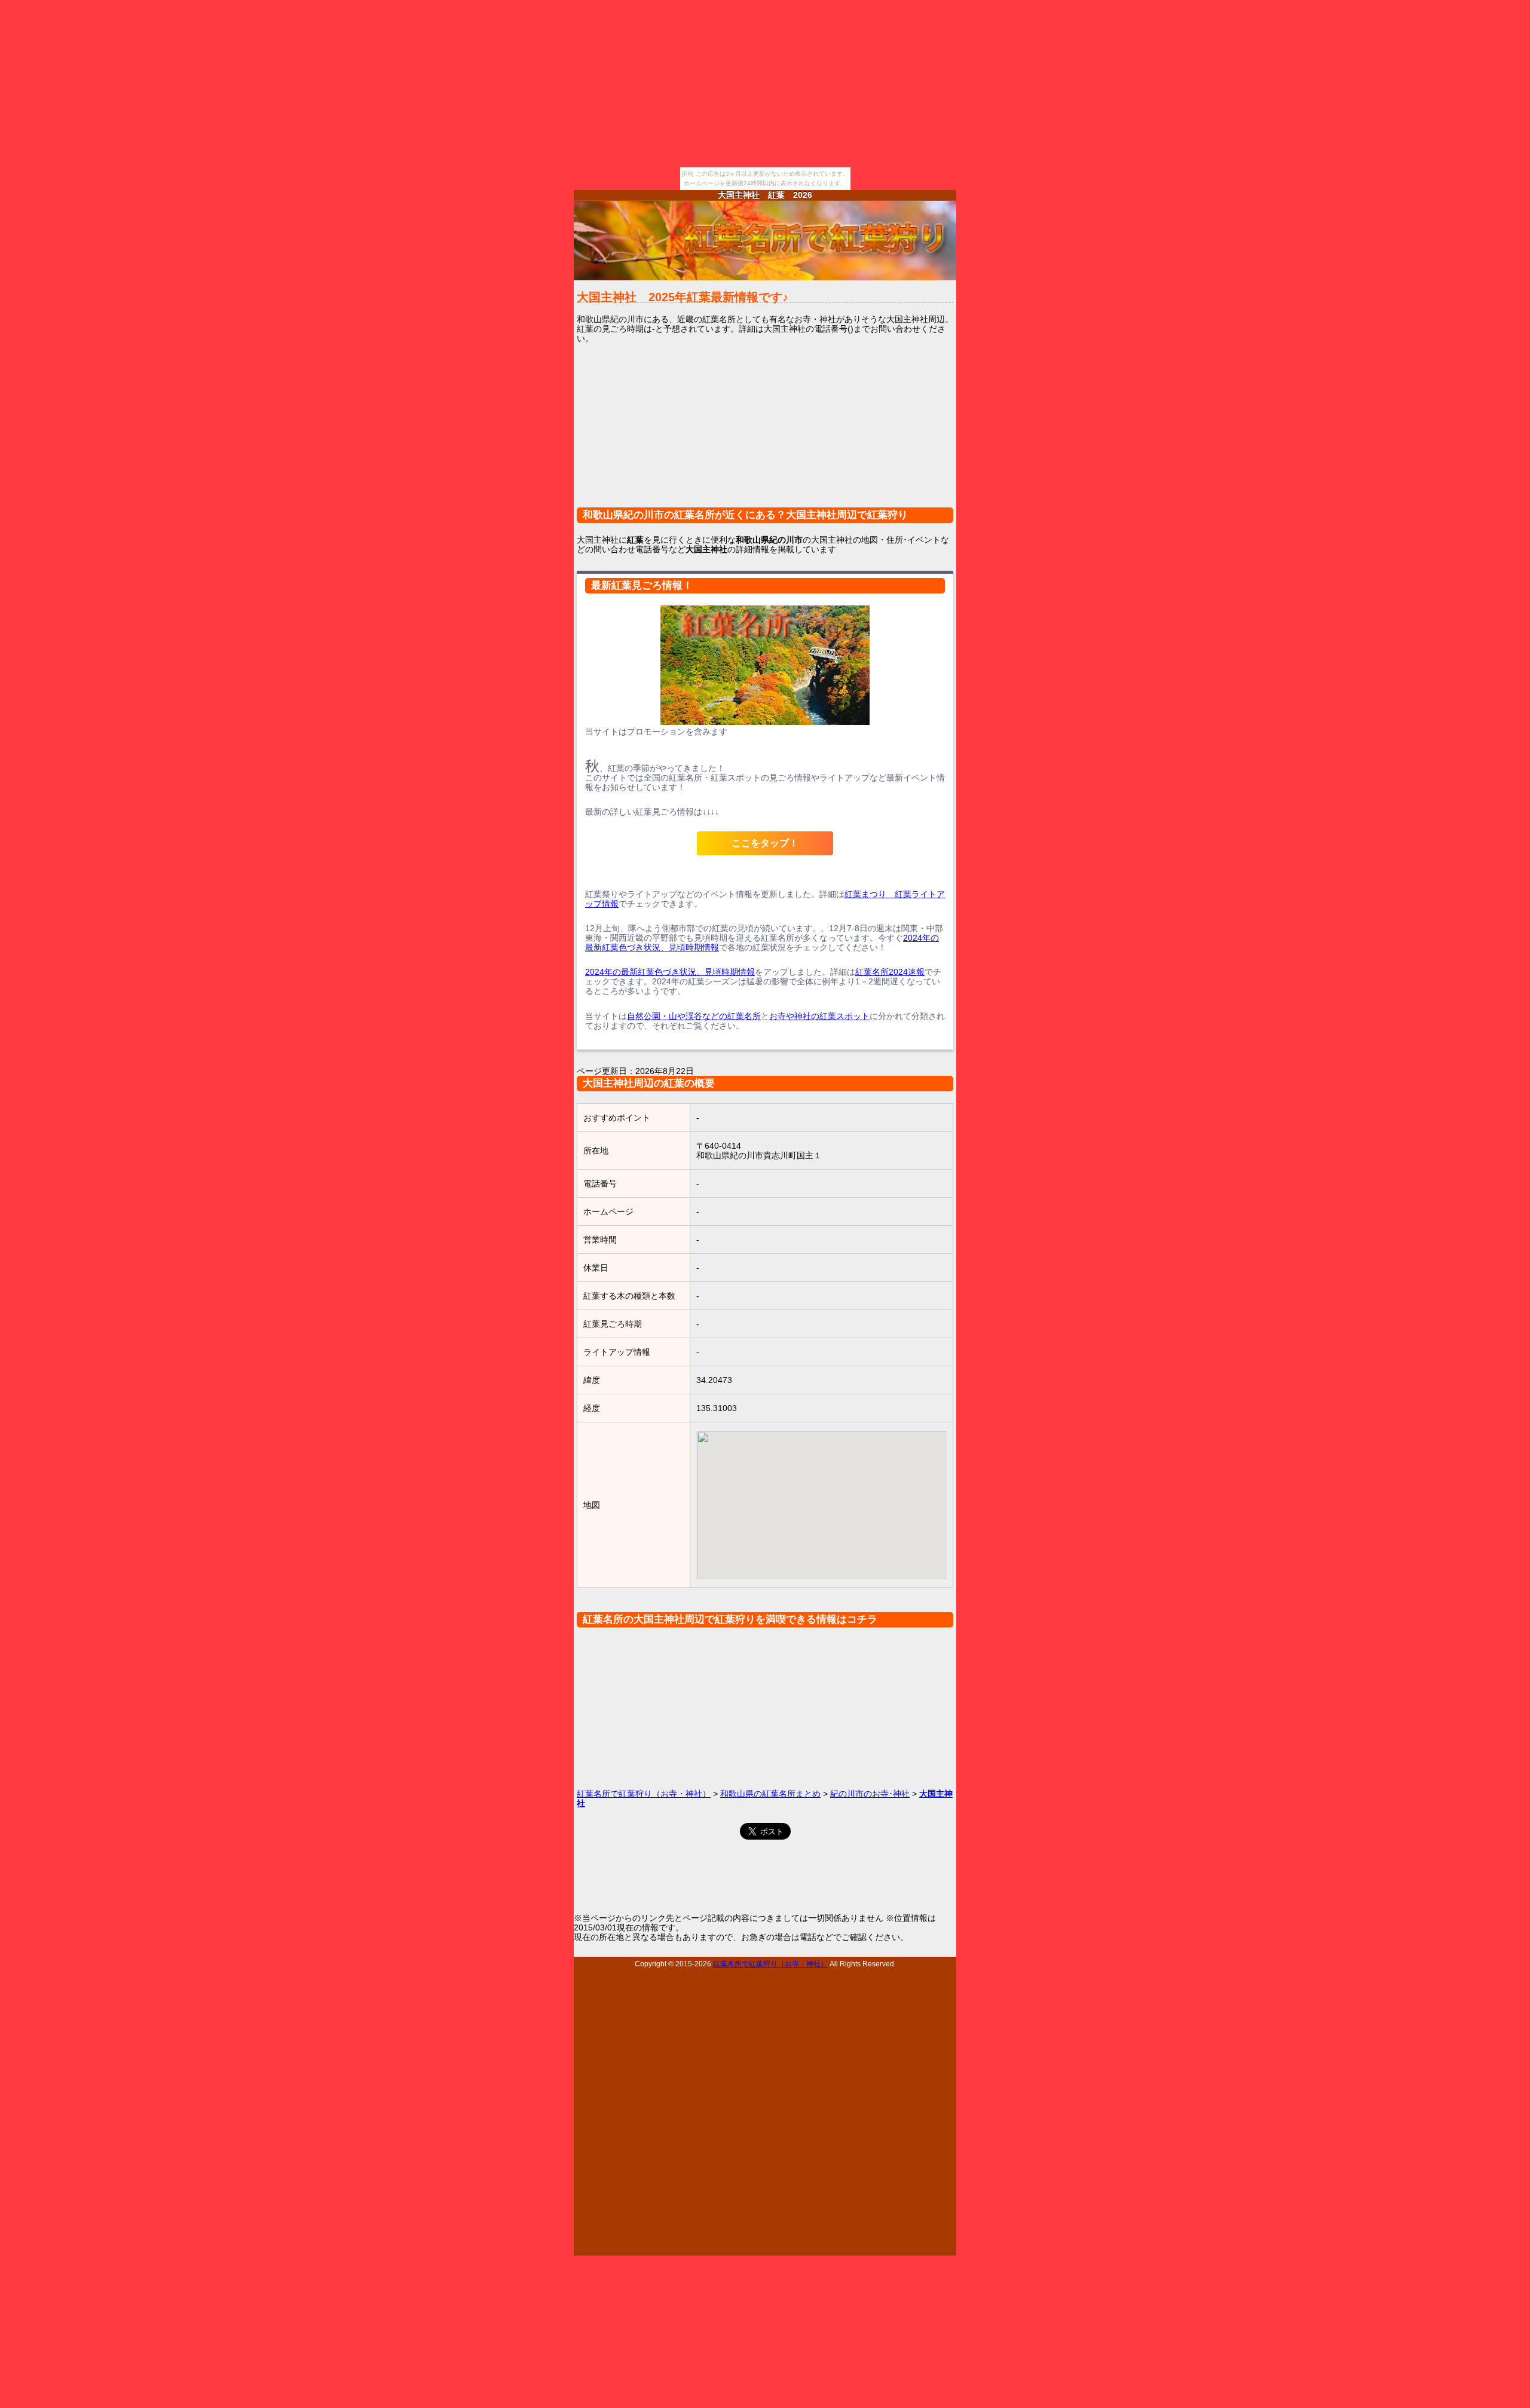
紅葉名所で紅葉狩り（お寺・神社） (644, 1794)
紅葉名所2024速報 (890, 972)
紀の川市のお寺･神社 (870, 1794)
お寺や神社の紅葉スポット (819, 1016)
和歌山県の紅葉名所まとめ (770, 1794)
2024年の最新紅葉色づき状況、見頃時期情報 (670, 972)
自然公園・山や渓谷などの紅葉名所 (694, 1016)
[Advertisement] (765, 433)
